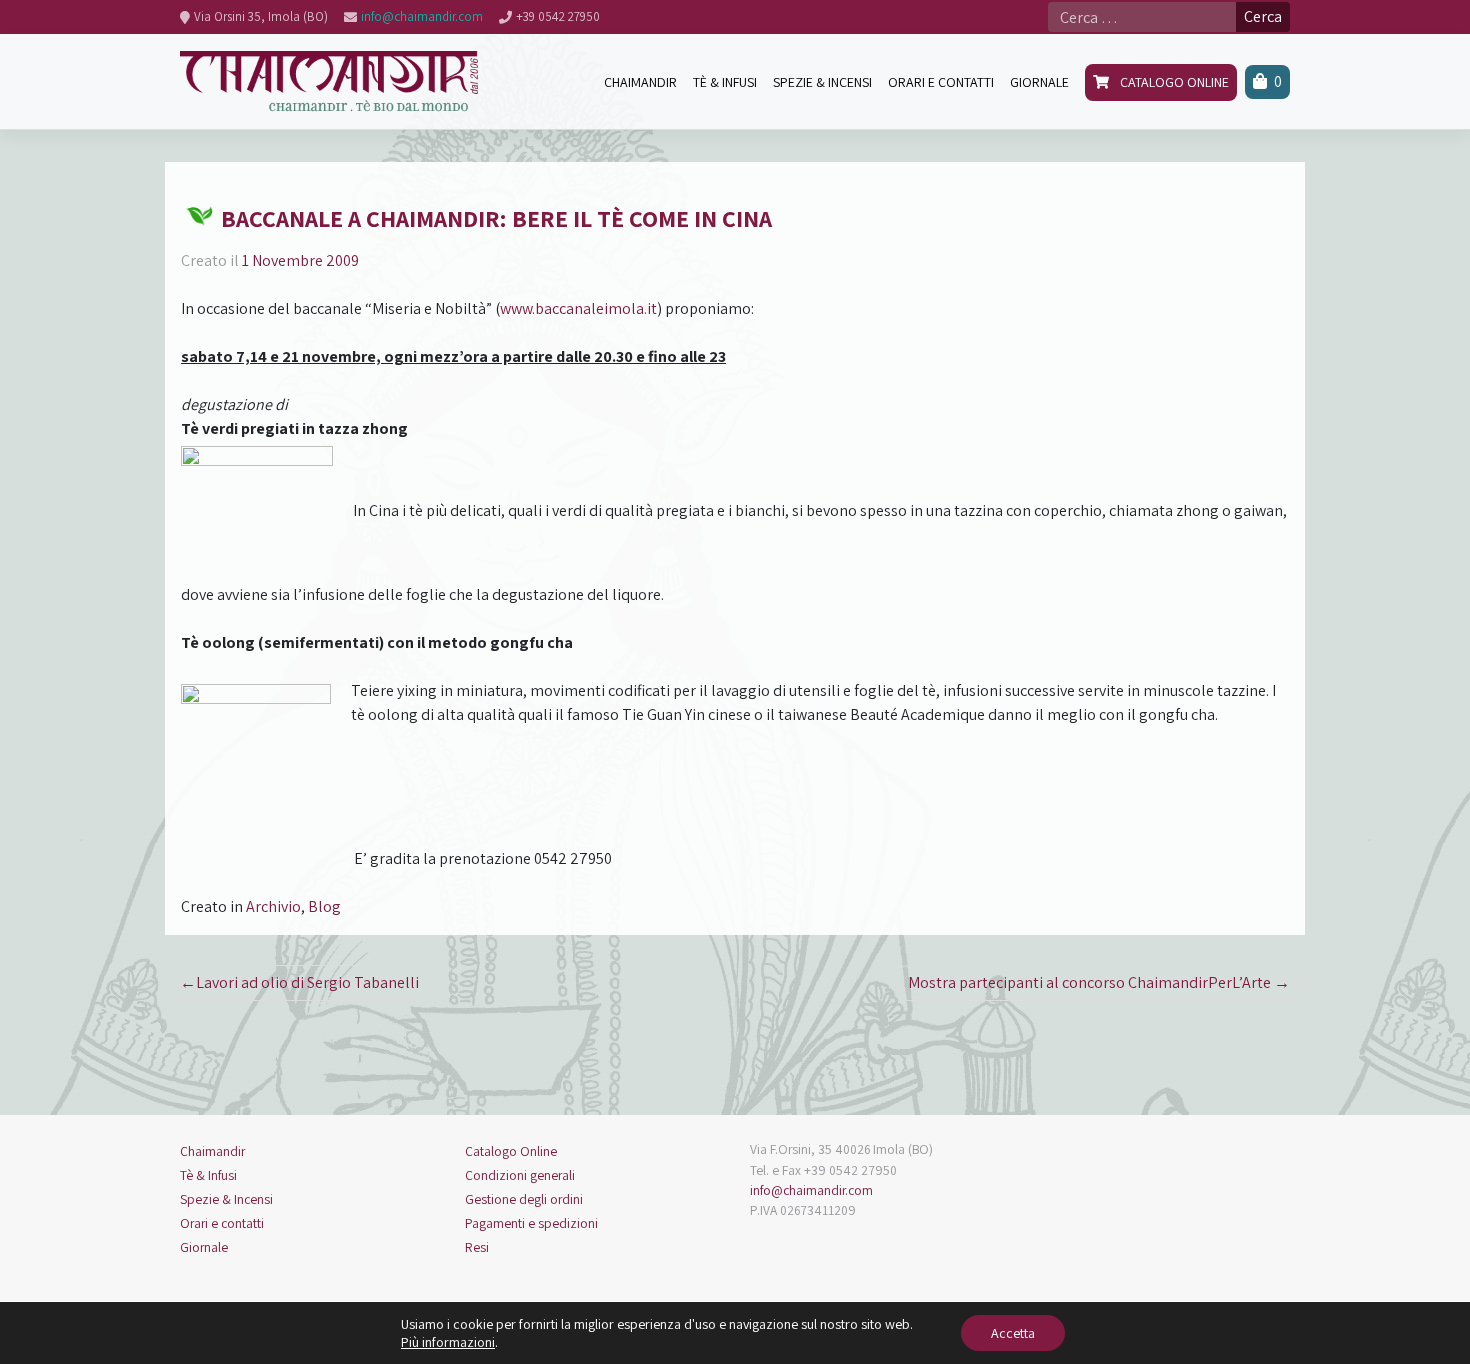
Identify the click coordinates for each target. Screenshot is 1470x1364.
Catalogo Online (511, 1151)
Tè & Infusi (208, 1175)
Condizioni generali (520, 1175)
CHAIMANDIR (640, 82)
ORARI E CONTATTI (941, 82)
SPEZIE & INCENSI (822, 82)
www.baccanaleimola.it (578, 308)
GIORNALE (1039, 82)
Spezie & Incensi (226, 1199)
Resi (477, 1247)
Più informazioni (448, 1342)
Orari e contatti (222, 1223)
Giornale (204, 1247)
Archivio (273, 906)
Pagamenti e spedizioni (531, 1223)
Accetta (1013, 1333)
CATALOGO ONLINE (1173, 82)
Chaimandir (212, 1151)
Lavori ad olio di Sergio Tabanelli (307, 982)
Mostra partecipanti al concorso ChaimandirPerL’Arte (1089, 982)
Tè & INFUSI (725, 82)
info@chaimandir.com (811, 1190)
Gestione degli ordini (524, 1199)
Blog (324, 906)
